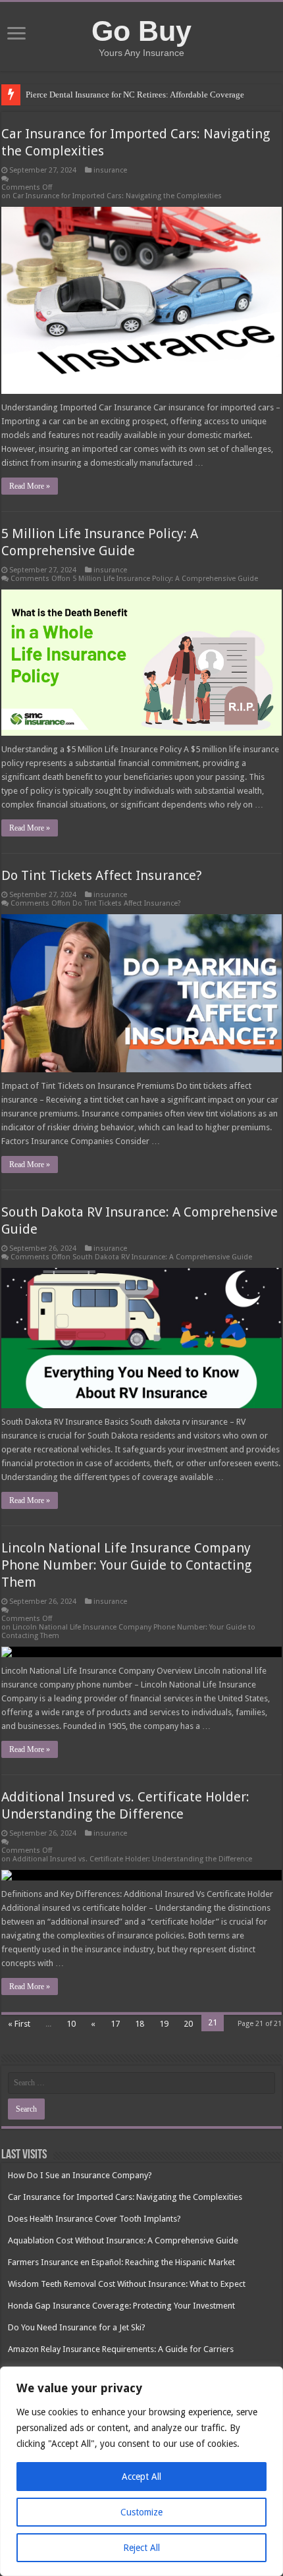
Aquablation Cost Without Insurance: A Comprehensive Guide (123, 2240)
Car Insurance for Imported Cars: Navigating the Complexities (125, 2197)
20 (188, 2024)
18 (140, 2024)
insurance (110, 170)
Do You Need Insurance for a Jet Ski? (77, 2327)
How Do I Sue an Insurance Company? (80, 2175)
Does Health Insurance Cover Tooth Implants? (94, 2219)
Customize (141, 2512)
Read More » (30, 486)
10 (71, 2024)
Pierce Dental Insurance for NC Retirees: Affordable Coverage (135, 95)
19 (164, 2024)
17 (115, 2024)
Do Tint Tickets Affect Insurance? (102, 875)
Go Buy (141, 31)
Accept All (141, 2477)
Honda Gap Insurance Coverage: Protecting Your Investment (121, 2306)
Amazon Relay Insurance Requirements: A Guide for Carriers (121, 2349)
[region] (141, 2471)
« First (19, 2024)
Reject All (141, 2548)
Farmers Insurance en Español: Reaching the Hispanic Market (121, 2262)
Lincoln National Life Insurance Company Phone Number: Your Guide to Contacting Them (126, 1565)
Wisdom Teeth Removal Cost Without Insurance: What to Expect (127, 2284)
